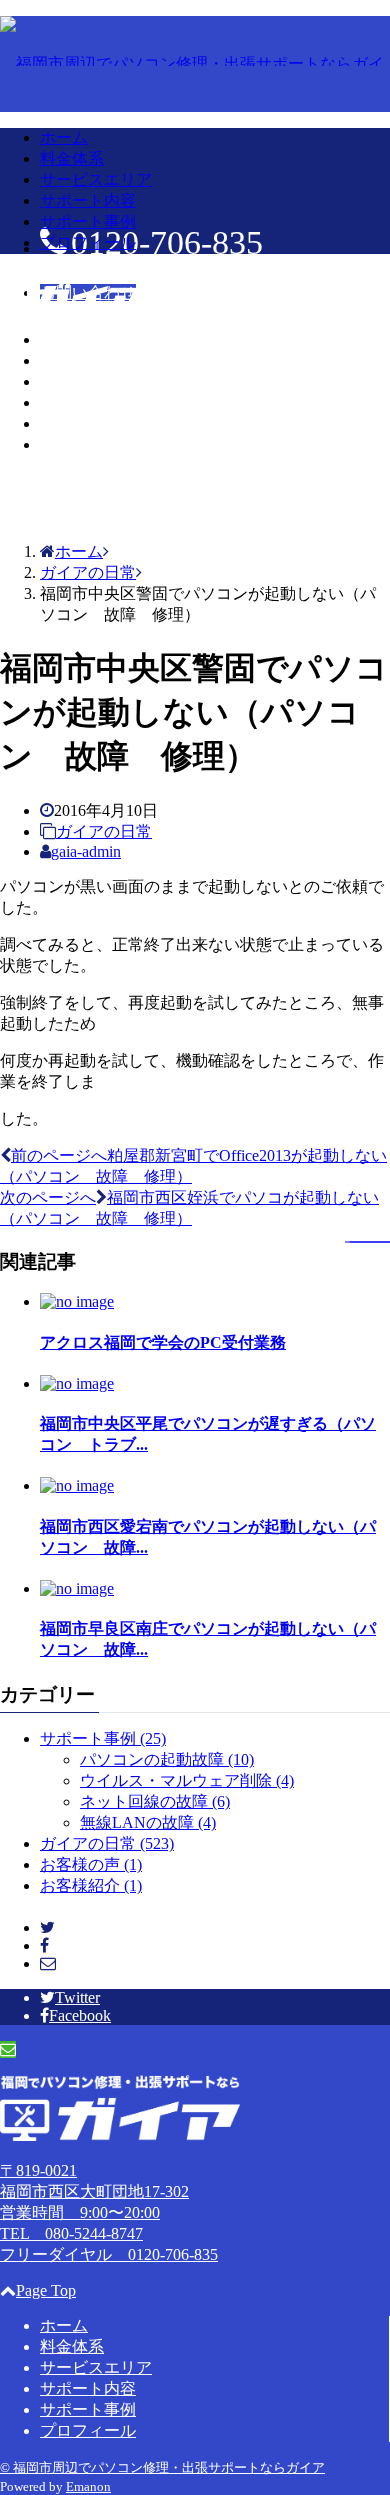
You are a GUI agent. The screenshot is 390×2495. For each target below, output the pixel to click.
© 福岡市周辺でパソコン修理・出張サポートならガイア (162, 2467)
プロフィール (88, 242)
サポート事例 (88, 221)
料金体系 (72, 158)
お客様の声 (91, 1864)
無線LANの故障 (148, 1822)
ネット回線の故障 (155, 1801)
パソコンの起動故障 (167, 1759)
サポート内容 (88, 200)
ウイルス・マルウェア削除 (187, 1780)
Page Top (46, 2290)
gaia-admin (86, 851)
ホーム (64, 137)
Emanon (88, 2486)
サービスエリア (96, 179)
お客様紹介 (91, 1885)
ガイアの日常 (104, 831)
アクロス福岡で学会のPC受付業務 (163, 1342)
